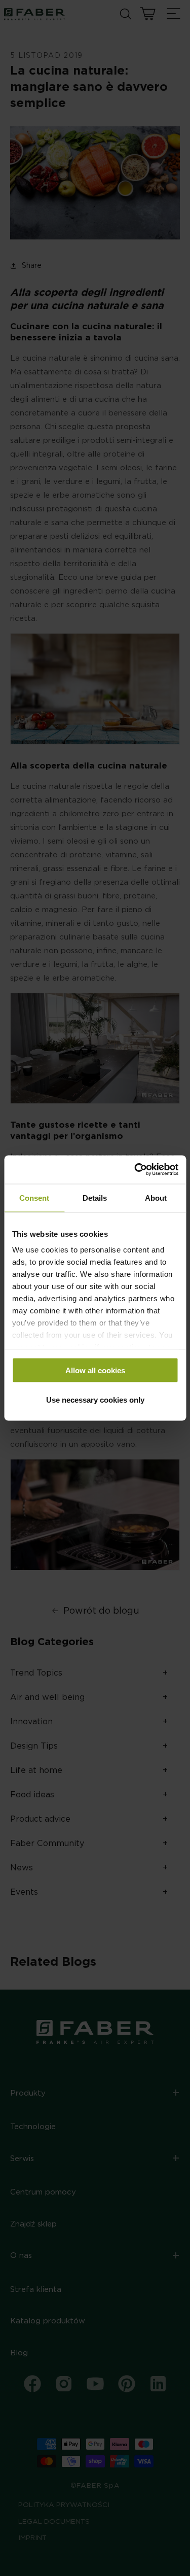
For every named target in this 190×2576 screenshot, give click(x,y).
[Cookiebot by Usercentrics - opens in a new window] (135, 1170)
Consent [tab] (34, 1197)
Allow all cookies (95, 1370)
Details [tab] (95, 1197)
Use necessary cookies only (95, 1400)
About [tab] (156, 1197)
